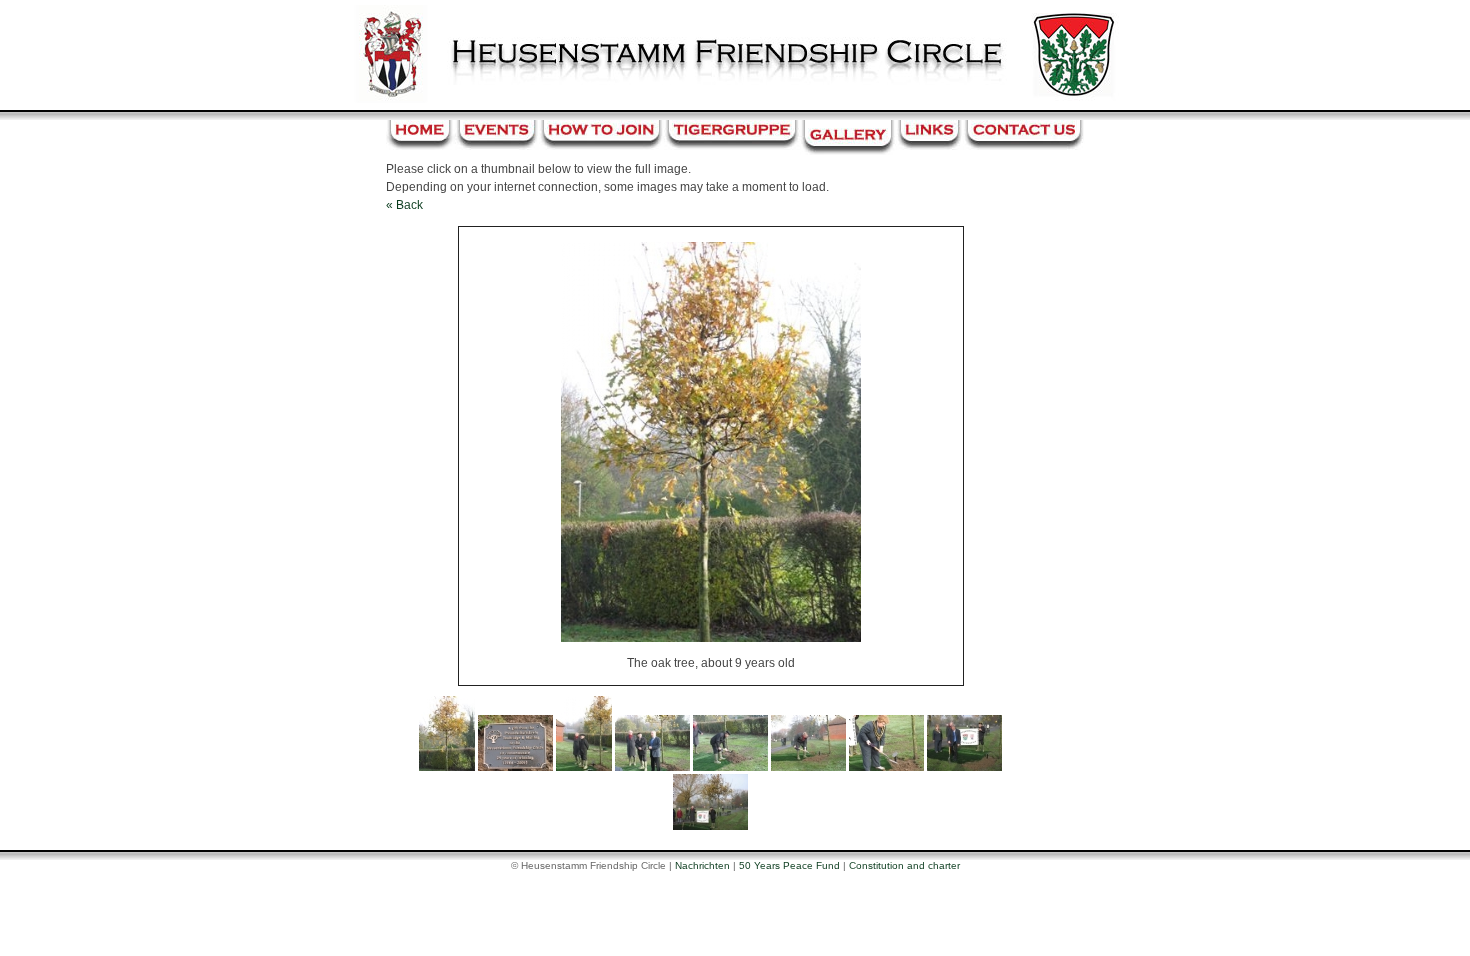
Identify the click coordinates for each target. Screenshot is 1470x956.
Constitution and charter (904, 865)
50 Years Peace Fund (789, 865)
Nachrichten (702, 865)
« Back (404, 205)
